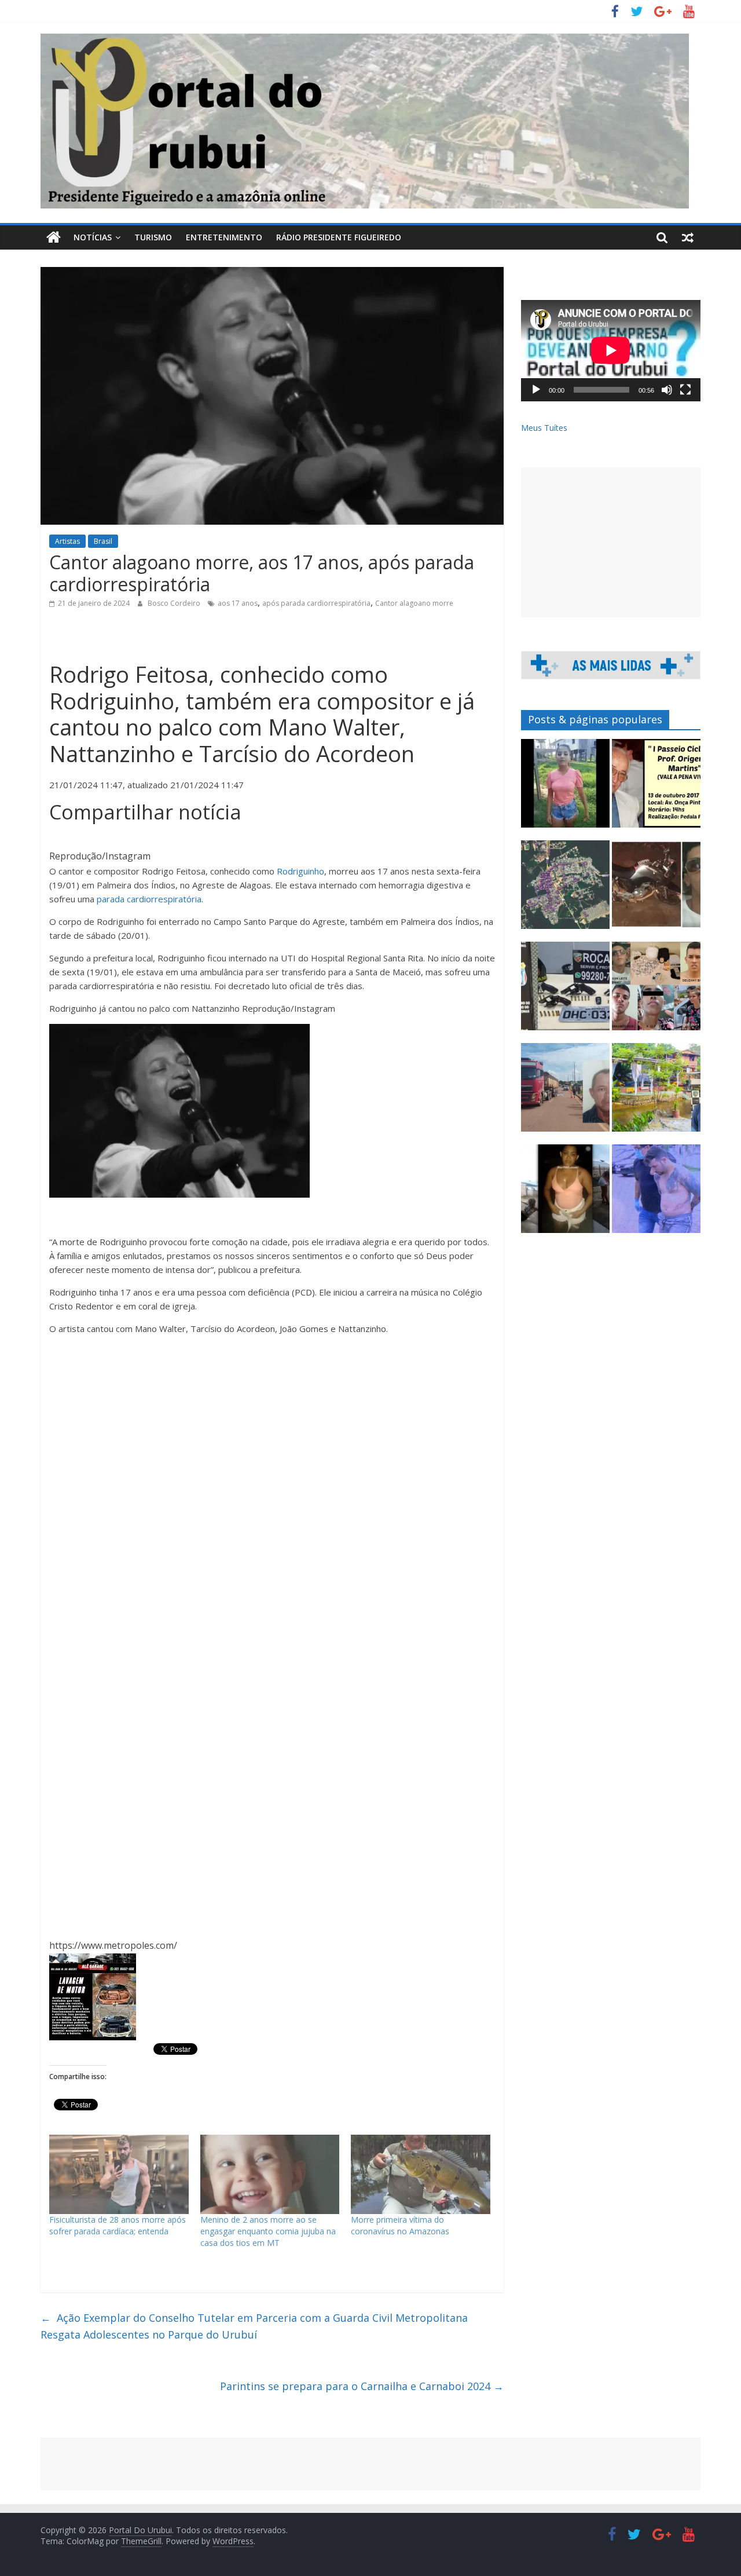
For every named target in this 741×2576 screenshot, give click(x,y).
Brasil (103, 541)
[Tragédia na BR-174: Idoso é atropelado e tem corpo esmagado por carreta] (565, 1093)
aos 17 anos (238, 603)
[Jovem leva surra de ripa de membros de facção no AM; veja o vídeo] (565, 788)
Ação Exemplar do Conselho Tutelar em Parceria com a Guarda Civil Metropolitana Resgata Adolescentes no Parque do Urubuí (254, 2326)
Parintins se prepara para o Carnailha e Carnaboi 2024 (362, 2386)
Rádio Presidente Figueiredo (339, 237)
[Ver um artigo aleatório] (688, 237)
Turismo (153, 237)
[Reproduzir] (536, 390)
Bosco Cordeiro (175, 603)
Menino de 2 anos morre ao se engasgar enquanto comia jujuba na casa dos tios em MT (268, 2231)
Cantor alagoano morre (414, 603)
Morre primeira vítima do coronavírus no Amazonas (400, 2225)
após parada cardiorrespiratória (316, 603)
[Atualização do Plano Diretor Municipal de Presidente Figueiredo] (565, 890)
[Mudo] (667, 390)
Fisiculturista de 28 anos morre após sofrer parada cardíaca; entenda (118, 2225)
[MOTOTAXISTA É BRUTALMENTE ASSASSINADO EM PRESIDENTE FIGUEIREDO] (656, 890)
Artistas (67, 541)
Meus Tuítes (544, 428)
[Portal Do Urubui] (54, 237)
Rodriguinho (300, 871)
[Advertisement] (611, 542)
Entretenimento (224, 237)
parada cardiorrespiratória (149, 899)
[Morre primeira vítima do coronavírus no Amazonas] (421, 2175)
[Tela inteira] (685, 390)
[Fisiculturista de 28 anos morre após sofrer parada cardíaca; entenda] (119, 2175)
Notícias (93, 237)
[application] (611, 350)
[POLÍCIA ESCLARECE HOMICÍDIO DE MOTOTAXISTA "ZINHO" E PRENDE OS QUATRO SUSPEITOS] (656, 991)
